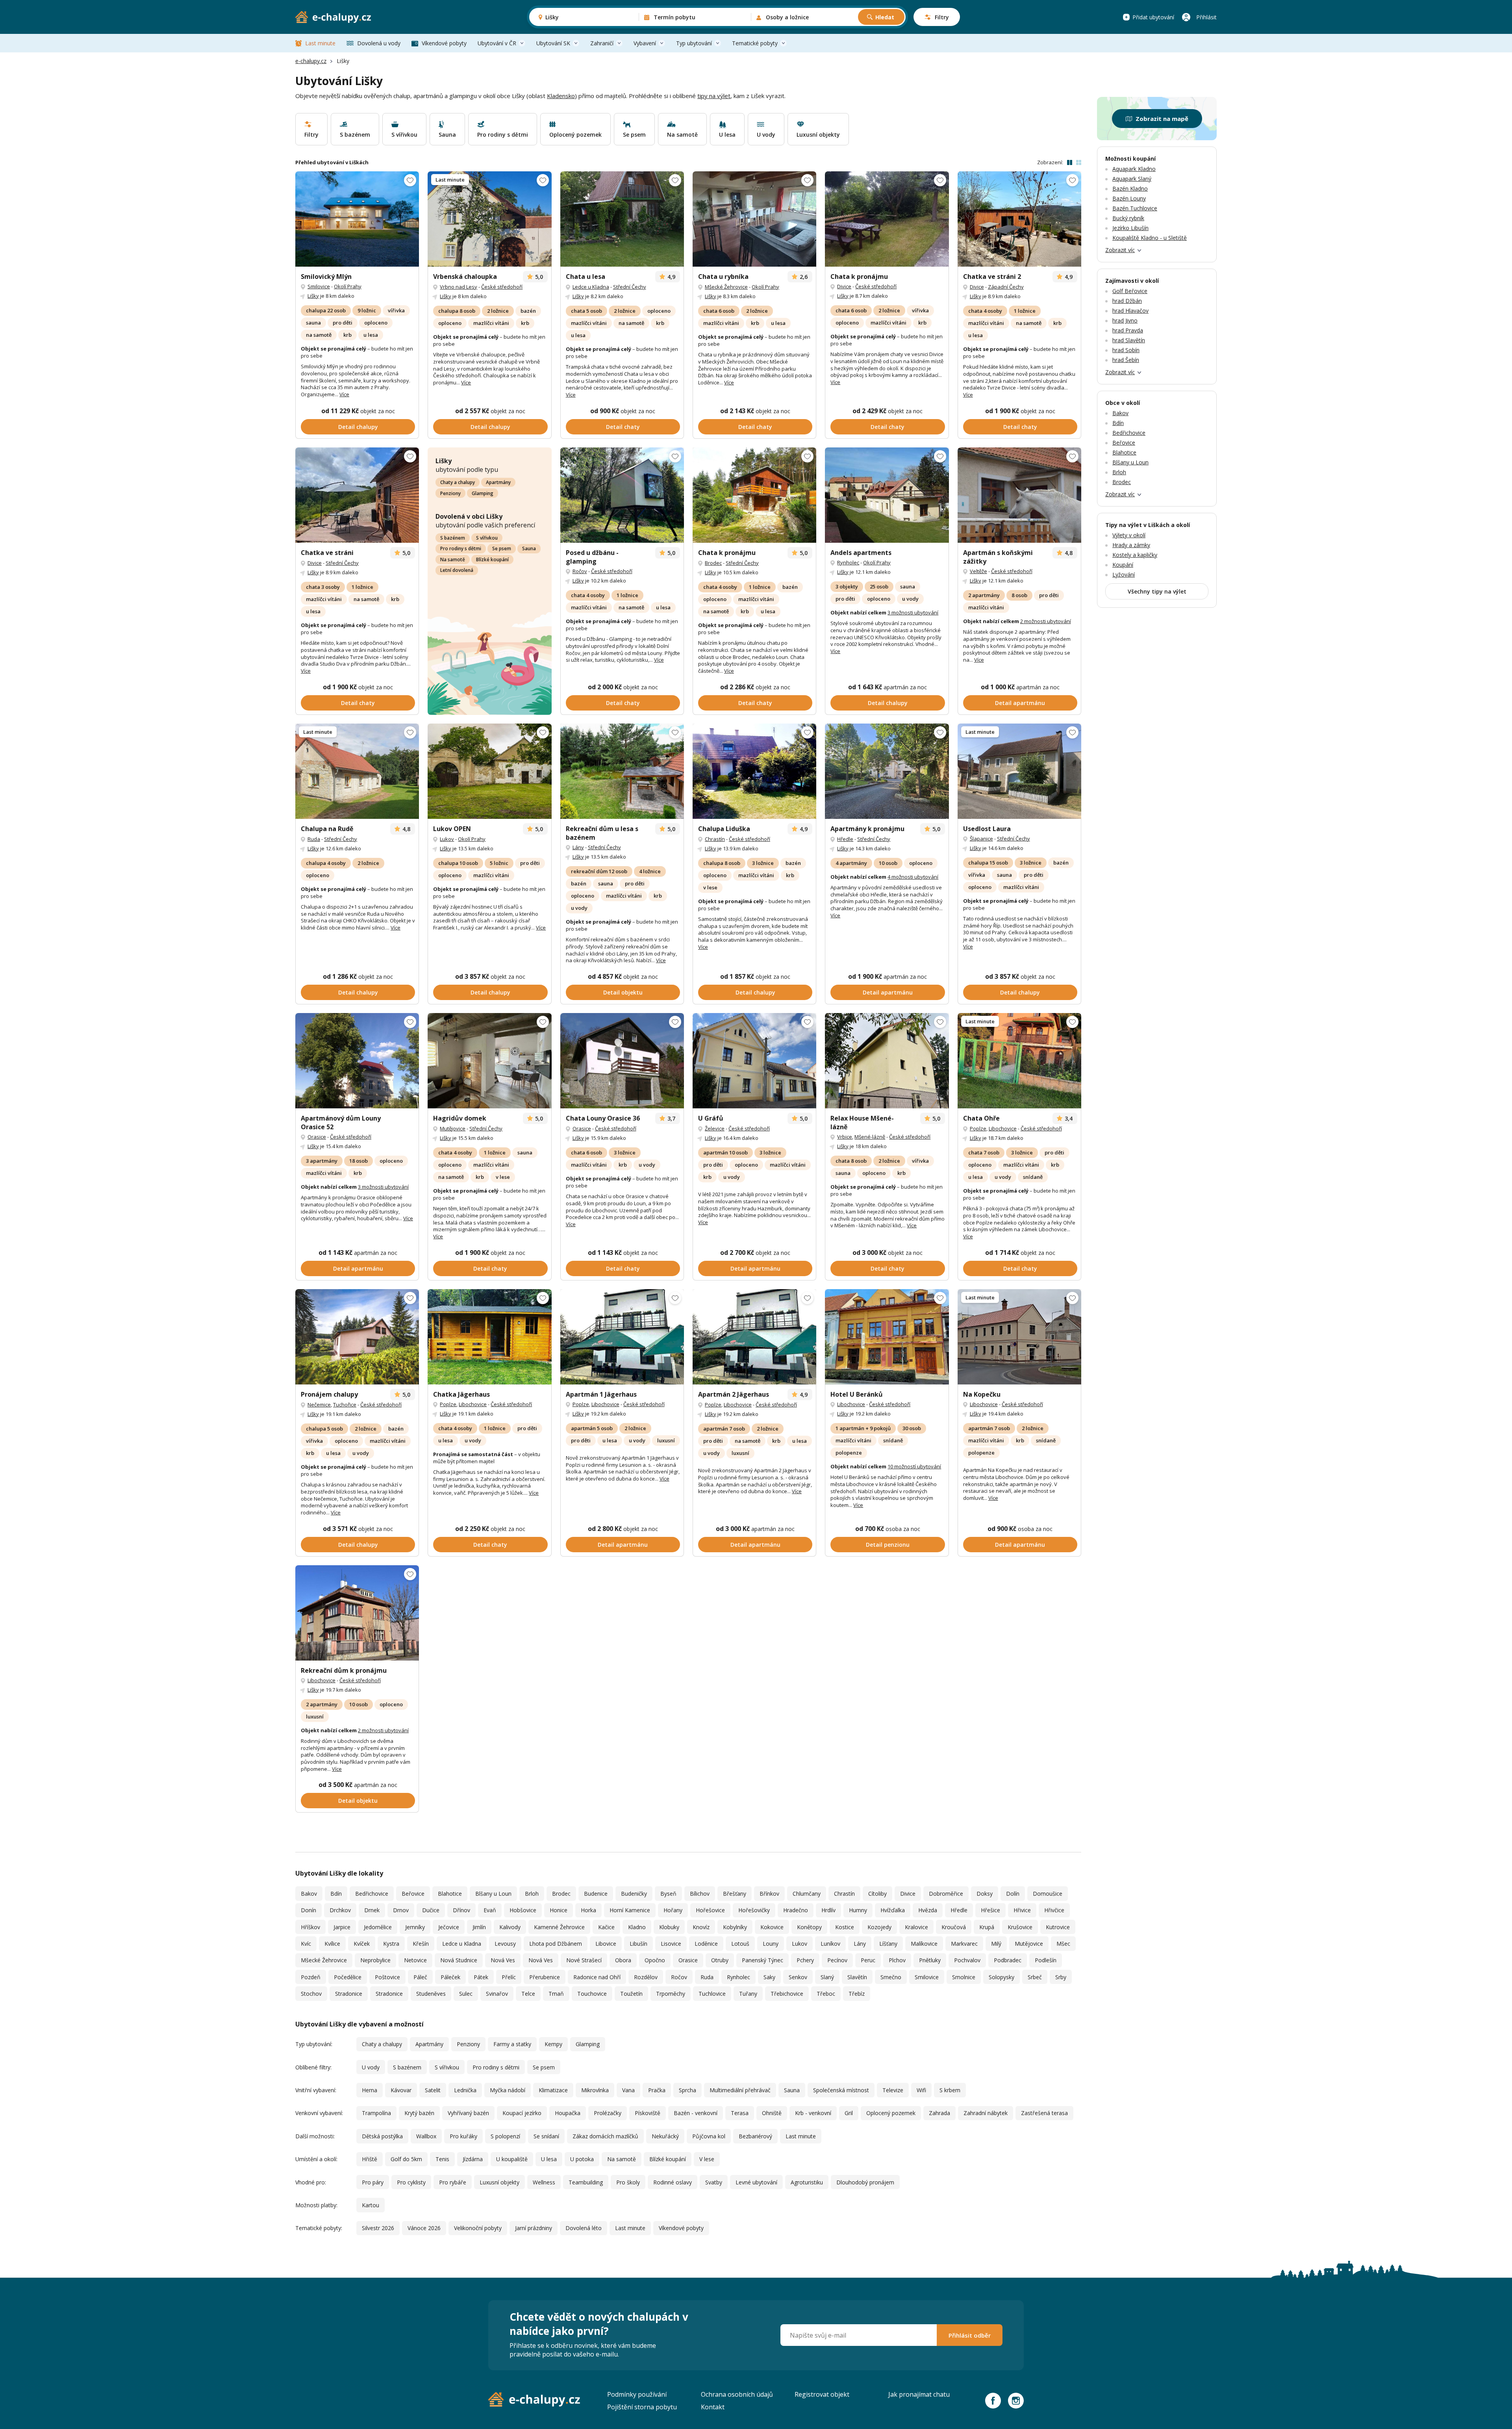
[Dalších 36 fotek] (1019, 1061)
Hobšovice (523, 1910)
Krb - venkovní (813, 2113)
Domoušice (1048, 1894)
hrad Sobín (1126, 350)
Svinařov (497, 1994)
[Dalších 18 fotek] (1019, 1337)
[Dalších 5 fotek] (489, 1337)
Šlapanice (981, 839)
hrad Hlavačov (1130, 311)
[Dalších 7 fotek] (887, 219)
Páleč (420, 1977)
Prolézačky (608, 2113)
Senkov (798, 1977)
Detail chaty (623, 427)
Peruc (868, 1960)
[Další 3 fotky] (1019, 219)
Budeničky (634, 1894)
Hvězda (928, 1910)
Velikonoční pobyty (478, 2228)
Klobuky (669, 1927)
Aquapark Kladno (1134, 169)
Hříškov (310, 1927)
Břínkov (769, 1894)
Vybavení (645, 43)
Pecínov (837, 1960)
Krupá (987, 1927)
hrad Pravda (1128, 330)
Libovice (606, 1944)
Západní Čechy (1006, 287)
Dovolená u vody (379, 43)
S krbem (950, 2090)
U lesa (549, 2159)
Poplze (978, 1128)
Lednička (465, 2090)
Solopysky (1002, 1977)
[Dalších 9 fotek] (357, 495)
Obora (623, 1960)
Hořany (673, 1910)
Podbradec (1008, 1960)
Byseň (668, 1894)
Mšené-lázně (870, 1137)
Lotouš (740, 1944)
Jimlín (479, 1927)
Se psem (502, 548)
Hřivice (1022, 1910)
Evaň (490, 1910)
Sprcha (687, 2090)
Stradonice (349, 1994)
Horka (588, 1910)
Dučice (431, 1910)
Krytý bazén (419, 2113)
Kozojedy (879, 1927)
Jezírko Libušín (1130, 228)
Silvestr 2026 (378, 2228)
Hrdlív (828, 1910)
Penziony (450, 493)
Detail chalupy (358, 427)
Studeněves (431, 1994)
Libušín (638, 1944)
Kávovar (401, 2090)
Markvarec (964, 1944)
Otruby (720, 1960)
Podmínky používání (637, 2394)
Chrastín (715, 839)
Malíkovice (924, 1944)
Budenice (596, 1894)
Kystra (391, 1944)
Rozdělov (646, 1977)
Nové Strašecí (584, 1960)
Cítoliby (877, 1894)
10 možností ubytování (914, 1466)
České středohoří (502, 287)
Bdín (336, 1894)
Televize (893, 2090)
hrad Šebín (1126, 360)
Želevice (715, 1128)
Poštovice (387, 1977)
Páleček (450, 1977)
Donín (309, 1910)
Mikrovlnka (595, 2090)
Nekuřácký (665, 2136)
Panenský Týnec (762, 1960)
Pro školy (628, 2182)
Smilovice (319, 286)
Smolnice (964, 1977)
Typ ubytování (694, 43)
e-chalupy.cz (311, 61)
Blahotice (450, 1894)
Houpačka (568, 2113)
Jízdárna (473, 2159)
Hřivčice (1054, 1910)
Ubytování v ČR (497, 43)
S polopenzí (505, 2136)
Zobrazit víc (1120, 250)
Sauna (529, 548)
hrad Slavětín (1129, 340)
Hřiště (370, 2159)
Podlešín (1046, 1960)
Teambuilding (586, 2182)
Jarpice (342, 1927)
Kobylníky (735, 1927)
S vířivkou (487, 538)
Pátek (481, 1977)
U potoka (582, 2159)
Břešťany (735, 1894)
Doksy (985, 1894)
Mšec (1063, 1944)
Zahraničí (602, 43)
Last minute (320, 43)
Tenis (442, 2159)
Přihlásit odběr (970, 2335)
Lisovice (671, 1944)
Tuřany (748, 1994)
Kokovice (772, 1927)
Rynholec (848, 562)
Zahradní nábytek (986, 2113)
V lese (707, 2159)
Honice (559, 1910)
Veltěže (978, 571)
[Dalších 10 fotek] (489, 771)
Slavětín (857, 1977)
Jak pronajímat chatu (919, 2394)
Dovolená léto (584, 2228)
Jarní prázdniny (534, 2228)
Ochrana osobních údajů (737, 2394)
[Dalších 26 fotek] (754, 495)
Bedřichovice (372, 1894)
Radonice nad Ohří (597, 1977)
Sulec (466, 1994)
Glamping (483, 493)
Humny (858, 1910)
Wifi (921, 2090)
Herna (370, 2090)
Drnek (372, 1910)
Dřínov (461, 1910)
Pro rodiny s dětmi (461, 548)
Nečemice (319, 1405)
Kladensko (561, 96)
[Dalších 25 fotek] (887, 495)
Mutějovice (453, 1128)
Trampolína (376, 2113)
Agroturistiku (807, 2182)
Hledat (885, 17)
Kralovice (916, 1927)
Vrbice (845, 1137)
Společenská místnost (841, 2090)
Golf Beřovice (1130, 291)
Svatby (714, 2182)
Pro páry (373, 2182)
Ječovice (449, 1927)
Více (344, 394)
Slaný (827, 1977)
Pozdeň (311, 1977)
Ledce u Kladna (591, 287)
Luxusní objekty (499, 2182)
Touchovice (592, 1994)
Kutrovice (1058, 1927)
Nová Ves (503, 1960)
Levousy (505, 1944)
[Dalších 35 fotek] (1019, 771)
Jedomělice (378, 1927)
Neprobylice (375, 1960)
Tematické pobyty (755, 43)
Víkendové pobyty (444, 43)
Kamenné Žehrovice (559, 1927)
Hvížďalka (893, 1910)
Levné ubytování (756, 2182)
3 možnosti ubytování (913, 612)
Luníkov (830, 1944)
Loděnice (706, 1944)
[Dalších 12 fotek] (754, 219)
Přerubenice (545, 1977)
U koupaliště (512, 2159)
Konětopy (809, 1927)
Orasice (317, 1137)
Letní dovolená (457, 570)
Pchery (805, 1960)
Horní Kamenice (630, 1910)
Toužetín (631, 1994)
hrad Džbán (1127, 301)
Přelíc (509, 1977)
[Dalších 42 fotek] (887, 1337)
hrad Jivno (1125, 320)
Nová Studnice (459, 1960)
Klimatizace (553, 2090)
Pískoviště (648, 2113)
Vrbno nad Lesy (459, 287)
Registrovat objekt (822, 2394)
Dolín (1013, 1894)
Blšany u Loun (493, 1894)
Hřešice (990, 1910)
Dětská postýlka (382, 2136)
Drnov (401, 1910)
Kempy (553, 2044)
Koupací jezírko (522, 2113)
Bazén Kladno (1130, 188)
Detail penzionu (888, 1545)
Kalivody (510, 1927)
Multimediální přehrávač (740, 2090)
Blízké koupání (492, 559)
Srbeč (1035, 1977)
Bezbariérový (755, 2136)
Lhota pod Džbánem (556, 1944)
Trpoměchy (671, 1994)
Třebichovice (787, 1994)
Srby (1061, 1977)
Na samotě (453, 559)
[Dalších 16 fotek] (1019, 495)
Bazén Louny (1129, 198)
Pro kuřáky (463, 2136)
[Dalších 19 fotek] (622, 495)
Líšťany (888, 1944)
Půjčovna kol (709, 2136)
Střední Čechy (630, 287)
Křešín (421, 1944)
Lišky (313, 296)
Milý (996, 1944)
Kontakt (713, 2407)
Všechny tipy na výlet (1157, 591)
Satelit (433, 2090)
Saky (769, 1977)
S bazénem (453, 538)
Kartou (371, 2205)
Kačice (606, 1927)
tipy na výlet (714, 96)
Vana (628, 2090)
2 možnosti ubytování (1046, 621)
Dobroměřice (946, 1894)
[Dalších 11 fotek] (357, 771)
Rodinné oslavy (673, 2182)
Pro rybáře (453, 2182)
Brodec (713, 563)
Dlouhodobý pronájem (865, 2182)
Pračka (657, 2090)
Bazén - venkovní (696, 2113)
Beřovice (413, 1894)
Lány (578, 847)
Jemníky (415, 1927)
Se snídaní (546, 2136)
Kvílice (332, 1944)
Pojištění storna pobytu (642, 2407)
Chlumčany (807, 1894)
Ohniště (772, 2113)
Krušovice (1020, 1927)
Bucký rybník (1128, 218)
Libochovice (1003, 1128)
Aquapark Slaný (1132, 179)
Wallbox (426, 2136)
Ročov (580, 571)
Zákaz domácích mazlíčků (605, 2136)
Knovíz (701, 1927)
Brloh (532, 1894)
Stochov (311, 1994)
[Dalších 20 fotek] (357, 219)
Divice (844, 286)
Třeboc (826, 1994)
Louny (771, 1944)
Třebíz (857, 1994)
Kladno (637, 1927)
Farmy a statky (512, 2044)
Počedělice (348, 1977)
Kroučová (954, 1927)
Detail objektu (623, 992)
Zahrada (939, 2113)
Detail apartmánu (1020, 703)
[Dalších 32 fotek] (887, 1061)
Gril (849, 2113)
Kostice (845, 1927)
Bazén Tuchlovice (1135, 208)
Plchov (897, 1960)
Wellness (544, 2182)
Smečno (891, 1977)
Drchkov (340, 1910)
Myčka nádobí (508, 2090)
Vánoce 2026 (424, 2228)
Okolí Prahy (348, 286)
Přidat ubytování (1153, 17)
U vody (371, 2067)
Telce (528, 1994)
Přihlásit (1206, 17)
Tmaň (556, 1994)
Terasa (740, 2113)
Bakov (309, 1894)
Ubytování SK (553, 43)
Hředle (845, 839)
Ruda (314, 839)
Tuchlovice (712, 1994)
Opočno (655, 1960)
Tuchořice (345, 1405)
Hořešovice (710, 1910)
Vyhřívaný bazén (468, 2113)
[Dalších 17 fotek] (622, 219)
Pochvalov (967, 1960)
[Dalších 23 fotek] (489, 219)
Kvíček (362, 1944)
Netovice (415, 1960)
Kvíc (306, 1944)
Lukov (447, 839)
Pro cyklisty (411, 2182)
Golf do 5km (406, 2159)
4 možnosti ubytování (913, 877)
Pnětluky (930, 1960)
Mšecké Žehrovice (726, 287)
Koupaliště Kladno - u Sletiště (1150, 238)
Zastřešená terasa (1044, 2113)
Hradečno (796, 1910)
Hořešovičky (754, 1910)
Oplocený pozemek (891, 2113)
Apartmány (498, 482)
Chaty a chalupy (458, 482)
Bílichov (700, 1894)
